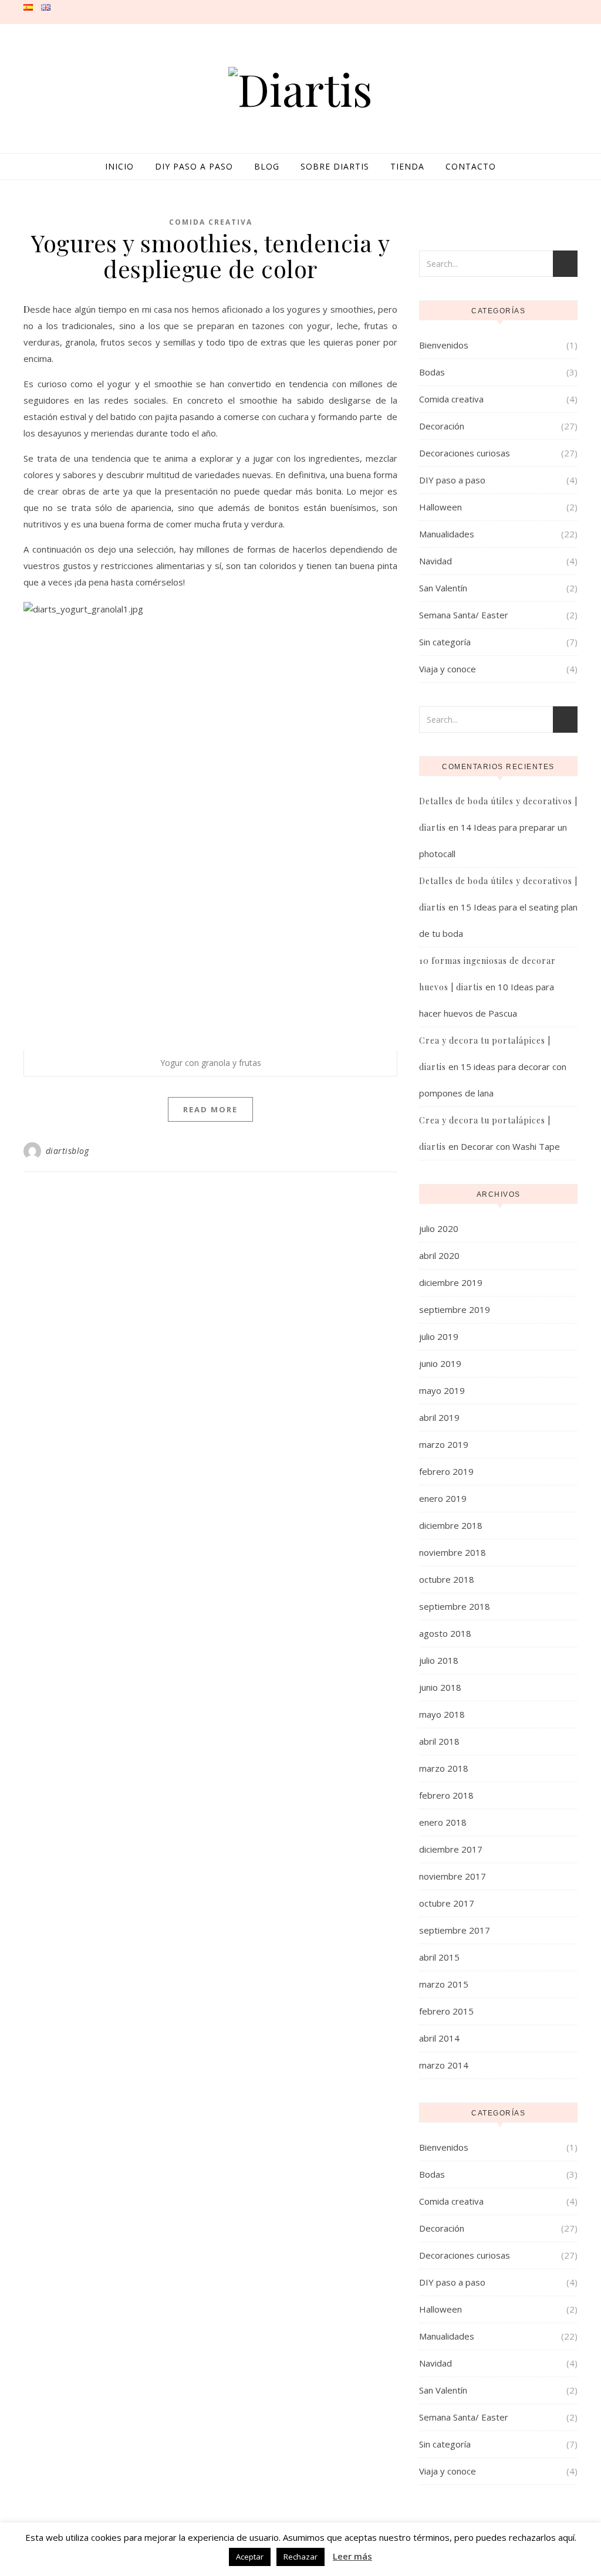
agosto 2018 (445, 1633)
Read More (210, 1109)
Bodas (432, 372)
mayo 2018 (442, 1714)
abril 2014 (439, 2038)
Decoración (442, 426)
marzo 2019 (444, 1444)
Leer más (352, 2556)
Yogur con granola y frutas (211, 1063)
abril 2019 (439, 1417)
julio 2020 (439, 1228)
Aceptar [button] (250, 2557)
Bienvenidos (444, 345)
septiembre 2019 (455, 1309)
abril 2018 (439, 1741)
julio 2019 (439, 1336)
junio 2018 (440, 1687)
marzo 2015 (444, 1984)
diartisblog (67, 1151)
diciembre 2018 (451, 1525)
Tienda (407, 166)
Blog (267, 166)
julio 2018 (439, 1660)
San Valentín (443, 588)
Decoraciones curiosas (465, 453)
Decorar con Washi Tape (510, 1146)
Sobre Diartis (335, 166)
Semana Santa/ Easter (464, 615)
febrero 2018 (446, 1795)
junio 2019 (440, 1363)
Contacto (471, 166)
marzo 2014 (444, 2065)
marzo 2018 (444, 1768)
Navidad (435, 561)
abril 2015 (439, 1957)
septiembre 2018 (455, 1606)
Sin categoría (445, 642)
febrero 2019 (446, 1471)
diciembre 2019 (451, 1282)
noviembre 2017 (453, 1876)
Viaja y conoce (448, 669)
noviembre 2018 (453, 1552)
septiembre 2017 (455, 1930)
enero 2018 (443, 1822)
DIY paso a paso (194, 166)
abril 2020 (439, 1255)
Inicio (119, 166)
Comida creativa (211, 222)
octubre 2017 (447, 1903)
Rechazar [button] (300, 2557)
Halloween (440, 507)
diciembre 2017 (451, 1849)
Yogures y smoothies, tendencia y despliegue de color (210, 255)
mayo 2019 (442, 1390)
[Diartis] (300, 89)
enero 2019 (443, 1498)
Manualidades (447, 534)
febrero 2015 (446, 2011)
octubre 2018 (447, 1579)
